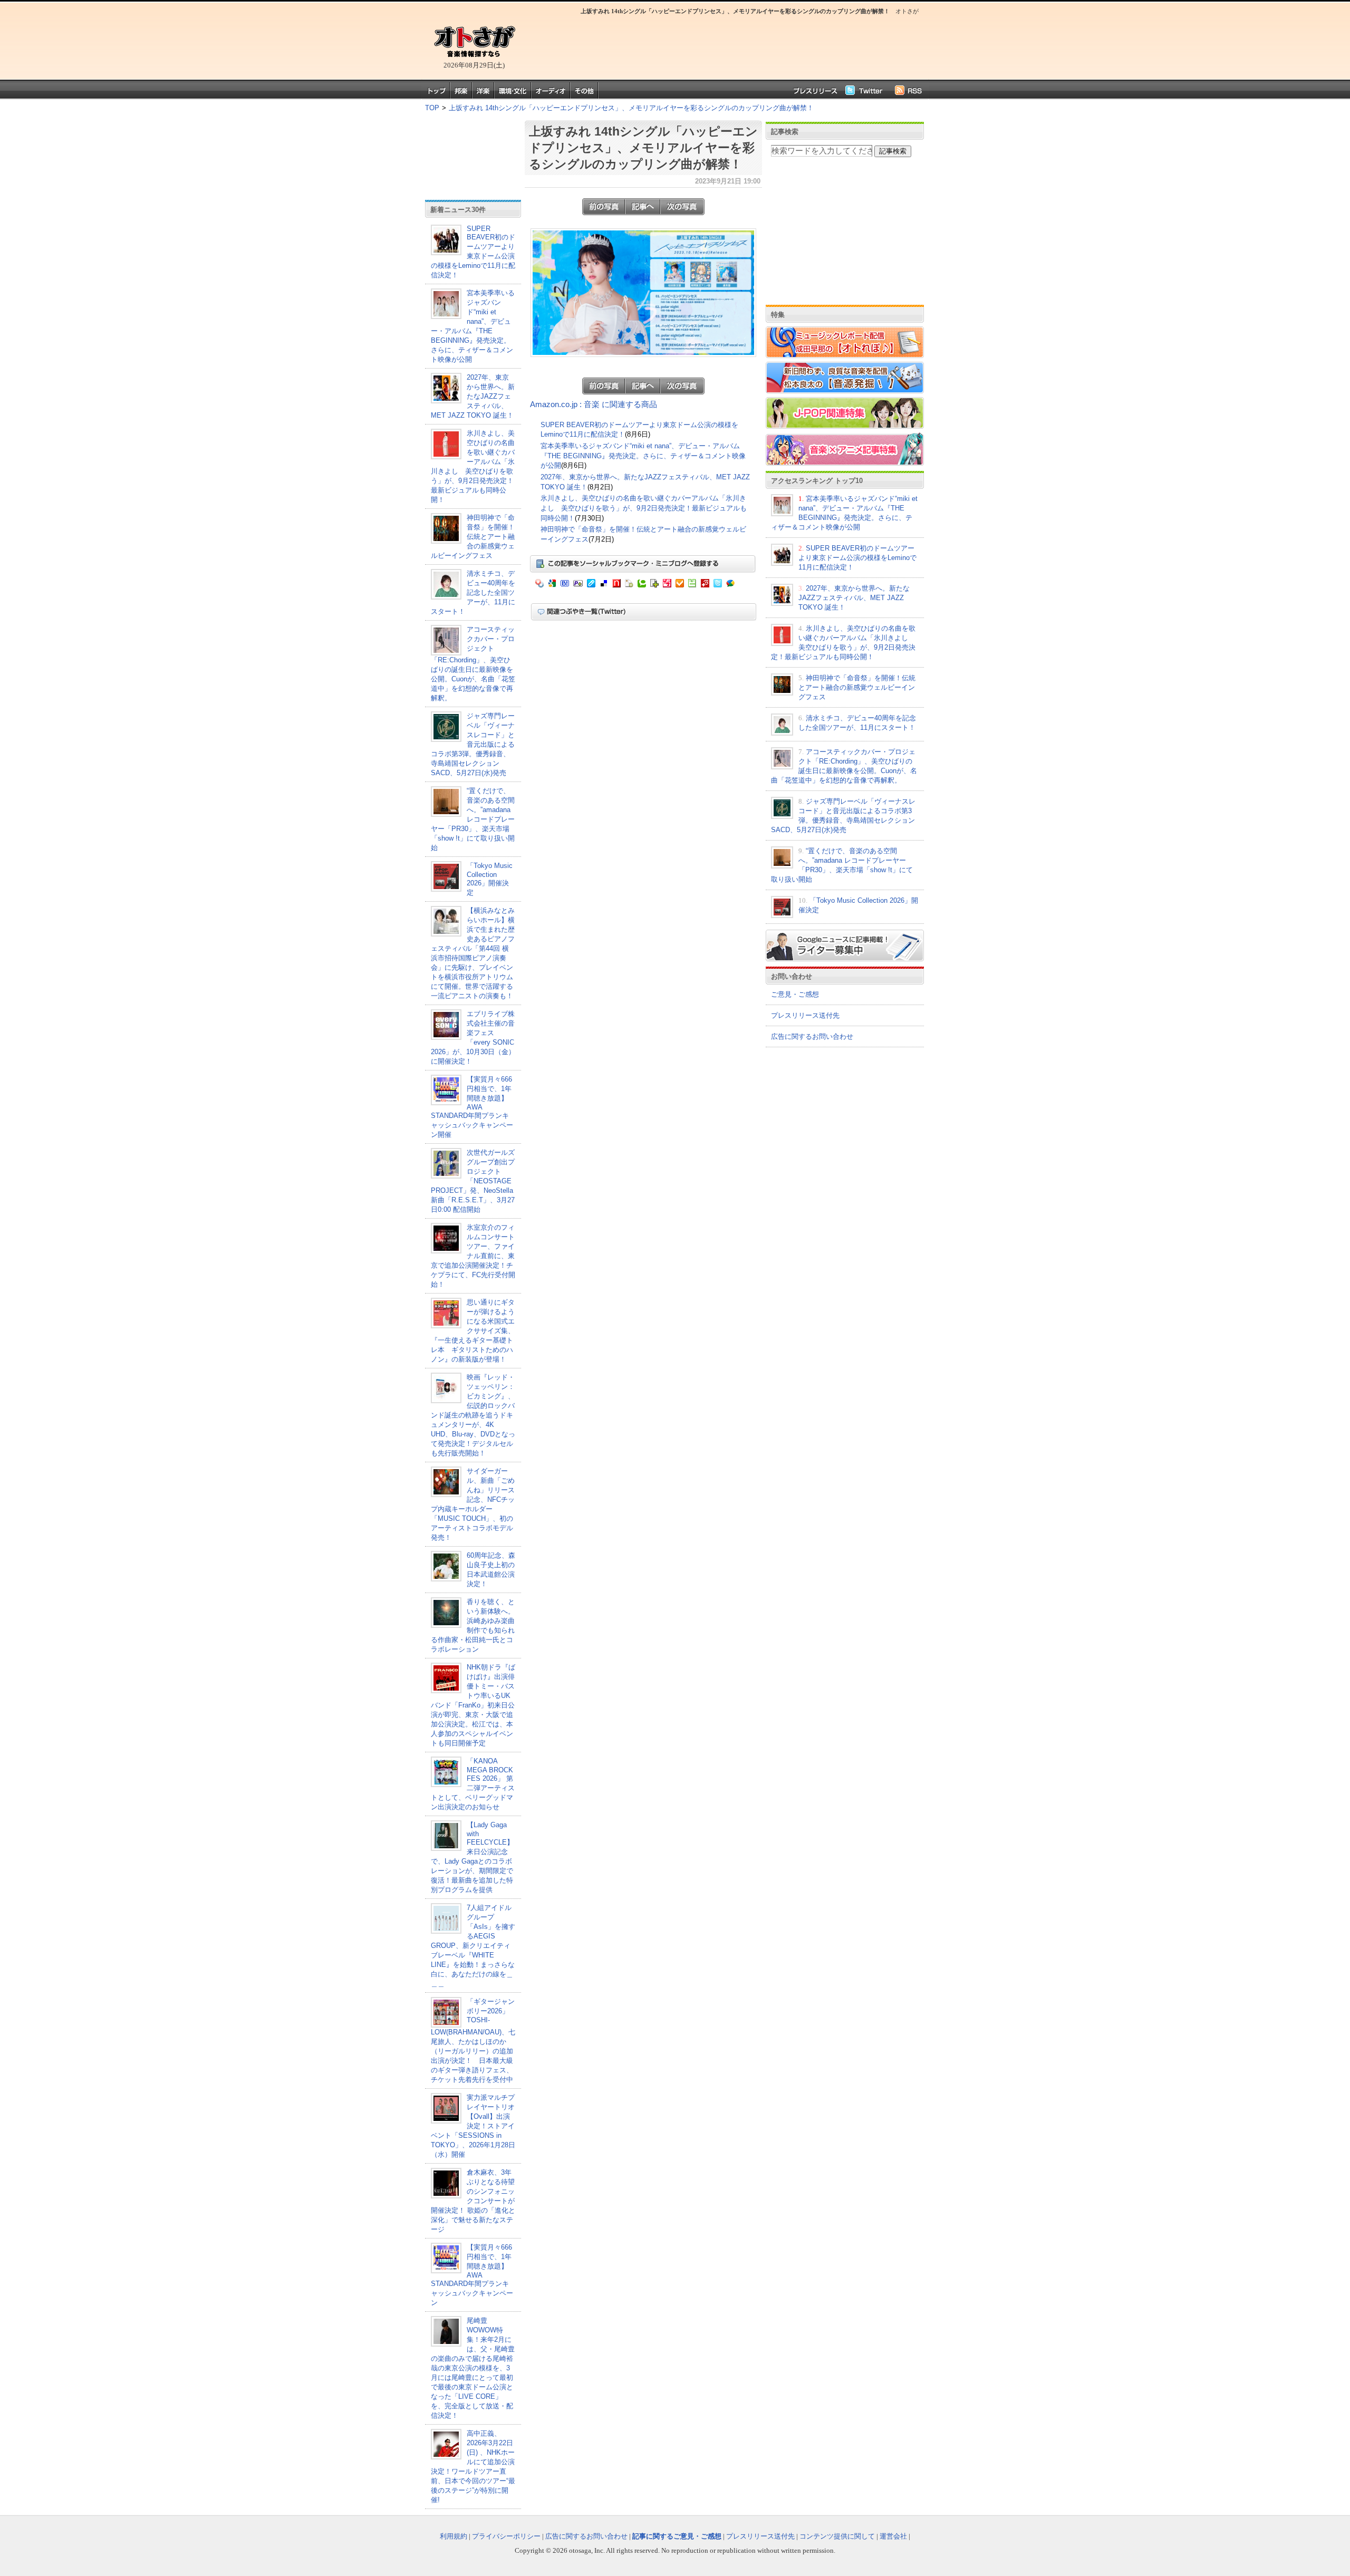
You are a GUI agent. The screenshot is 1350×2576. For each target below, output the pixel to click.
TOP (432, 108)
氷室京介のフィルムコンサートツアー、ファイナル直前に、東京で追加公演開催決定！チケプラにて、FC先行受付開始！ (473, 1256)
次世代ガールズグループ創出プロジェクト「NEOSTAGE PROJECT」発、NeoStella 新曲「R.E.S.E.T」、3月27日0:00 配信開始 (473, 1181)
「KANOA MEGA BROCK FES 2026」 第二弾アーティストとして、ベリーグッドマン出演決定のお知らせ (473, 1784)
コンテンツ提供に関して (837, 2536)
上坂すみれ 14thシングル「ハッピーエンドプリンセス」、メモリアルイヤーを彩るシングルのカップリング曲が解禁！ (631, 108)
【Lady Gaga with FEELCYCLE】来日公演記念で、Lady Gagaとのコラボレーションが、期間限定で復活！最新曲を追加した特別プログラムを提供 (472, 1857)
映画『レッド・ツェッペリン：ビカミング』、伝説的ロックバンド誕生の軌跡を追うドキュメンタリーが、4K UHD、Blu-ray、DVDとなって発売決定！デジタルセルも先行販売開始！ (473, 1415)
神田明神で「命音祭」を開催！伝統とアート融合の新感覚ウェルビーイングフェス (473, 537)
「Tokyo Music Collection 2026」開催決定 (490, 879)
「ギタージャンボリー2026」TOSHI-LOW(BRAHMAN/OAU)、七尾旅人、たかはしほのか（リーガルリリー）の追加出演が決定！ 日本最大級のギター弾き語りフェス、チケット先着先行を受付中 (473, 2040)
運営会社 (893, 2536)
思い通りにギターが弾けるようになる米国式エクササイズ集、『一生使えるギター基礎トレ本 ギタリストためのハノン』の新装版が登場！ (473, 1331)
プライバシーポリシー (506, 2536)
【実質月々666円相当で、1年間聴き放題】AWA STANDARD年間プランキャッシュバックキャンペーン (472, 2275)
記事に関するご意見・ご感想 (677, 2536)
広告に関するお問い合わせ (812, 1036)
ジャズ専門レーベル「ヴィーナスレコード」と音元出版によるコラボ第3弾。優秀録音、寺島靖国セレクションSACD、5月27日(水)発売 (473, 744)
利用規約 (454, 2536)
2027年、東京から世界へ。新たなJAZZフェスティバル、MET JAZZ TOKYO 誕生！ (473, 396)
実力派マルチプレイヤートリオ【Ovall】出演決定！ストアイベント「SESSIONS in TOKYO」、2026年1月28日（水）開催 (473, 2126)
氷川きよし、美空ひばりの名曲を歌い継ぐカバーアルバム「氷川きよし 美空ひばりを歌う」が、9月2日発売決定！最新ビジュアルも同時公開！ (644, 508)
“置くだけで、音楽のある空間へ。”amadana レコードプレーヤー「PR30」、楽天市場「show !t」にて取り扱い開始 (473, 819)
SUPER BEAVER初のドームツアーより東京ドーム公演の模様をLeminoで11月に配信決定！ (473, 252)
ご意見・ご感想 (795, 994)
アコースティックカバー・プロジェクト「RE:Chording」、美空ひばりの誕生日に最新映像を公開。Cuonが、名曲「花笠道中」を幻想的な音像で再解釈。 (473, 664)
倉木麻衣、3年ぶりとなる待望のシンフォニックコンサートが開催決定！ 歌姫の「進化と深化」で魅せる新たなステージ (473, 2201)
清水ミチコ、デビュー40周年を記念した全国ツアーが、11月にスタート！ (473, 592)
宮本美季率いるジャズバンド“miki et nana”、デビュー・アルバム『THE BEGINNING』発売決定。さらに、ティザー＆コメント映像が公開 (643, 456)
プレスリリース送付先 (805, 1015)
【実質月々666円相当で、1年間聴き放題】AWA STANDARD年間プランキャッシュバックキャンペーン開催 (472, 1107)
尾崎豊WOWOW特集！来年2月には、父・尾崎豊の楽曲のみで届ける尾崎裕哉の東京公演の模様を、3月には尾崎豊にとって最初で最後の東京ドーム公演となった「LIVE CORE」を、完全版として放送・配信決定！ (473, 2368)
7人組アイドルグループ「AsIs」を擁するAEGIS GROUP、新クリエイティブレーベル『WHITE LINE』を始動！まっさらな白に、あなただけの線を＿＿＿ (473, 1946)
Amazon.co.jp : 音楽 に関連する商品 (594, 404)
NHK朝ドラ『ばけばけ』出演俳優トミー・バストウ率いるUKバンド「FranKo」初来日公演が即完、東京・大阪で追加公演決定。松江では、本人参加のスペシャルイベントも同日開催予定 (473, 1705)
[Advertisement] (722, 45)
